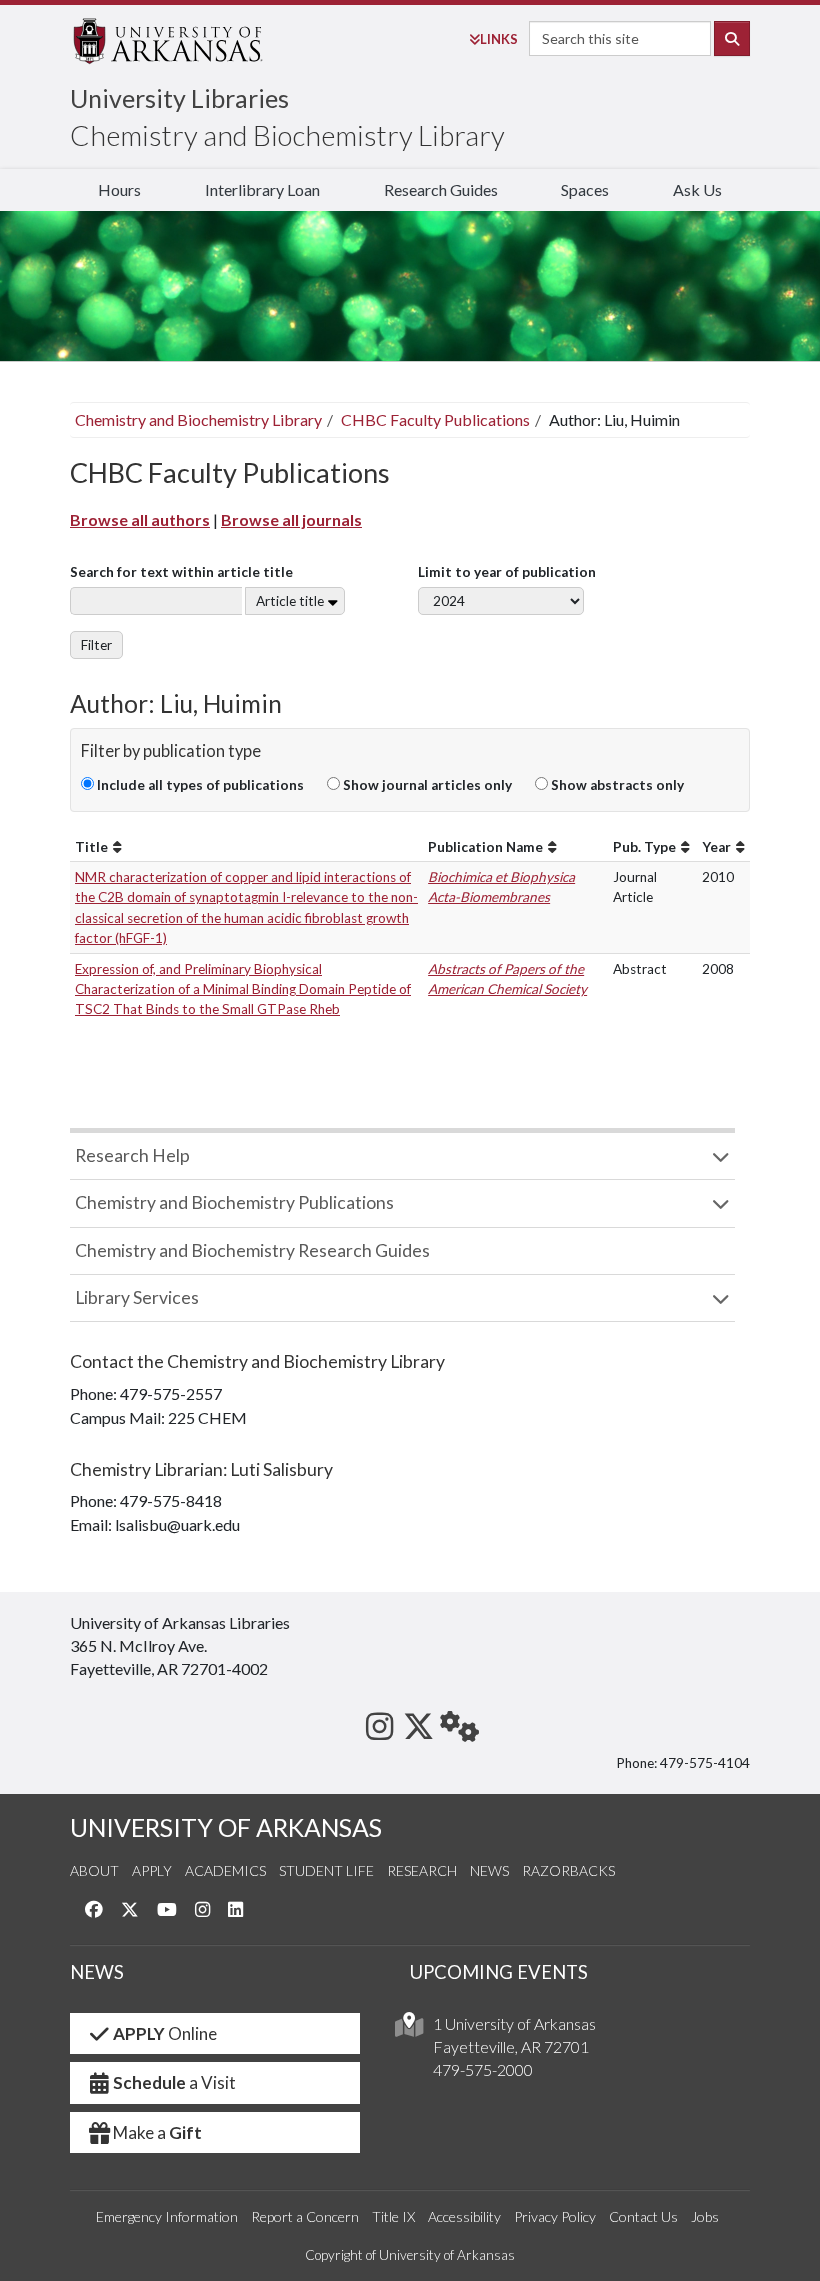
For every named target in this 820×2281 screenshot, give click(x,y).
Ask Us (697, 189)
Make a (157, 2132)
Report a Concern (305, 2216)
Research (422, 1870)
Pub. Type (644, 847)
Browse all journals (291, 519)
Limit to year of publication (507, 572)
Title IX (393, 2216)
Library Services (137, 1297)
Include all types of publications (199, 785)
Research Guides (441, 189)
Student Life (326, 1870)
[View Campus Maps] (409, 2029)
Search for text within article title (181, 572)
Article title (290, 601)
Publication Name (485, 847)
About (94, 1870)
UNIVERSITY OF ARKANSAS (226, 1827)
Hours (119, 189)
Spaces (585, 189)
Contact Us (643, 2216)
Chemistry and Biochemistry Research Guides (252, 1250)
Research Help (132, 1155)
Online (165, 2033)
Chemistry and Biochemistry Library (287, 135)
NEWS (97, 1972)
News (489, 1870)
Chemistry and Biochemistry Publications (234, 1202)
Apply (152, 1870)
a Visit (174, 2082)
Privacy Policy (555, 2216)
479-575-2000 (483, 2069)
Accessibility (464, 2216)
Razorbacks (568, 1870)
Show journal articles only (426, 785)
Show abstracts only (616, 785)
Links (499, 39)
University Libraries (179, 98)
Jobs (705, 2216)
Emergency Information (167, 2216)
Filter (96, 645)
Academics (225, 1870)
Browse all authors (140, 519)
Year (716, 847)
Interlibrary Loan (262, 189)
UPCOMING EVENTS (499, 1972)
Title (91, 847)
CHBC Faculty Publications (435, 419)
